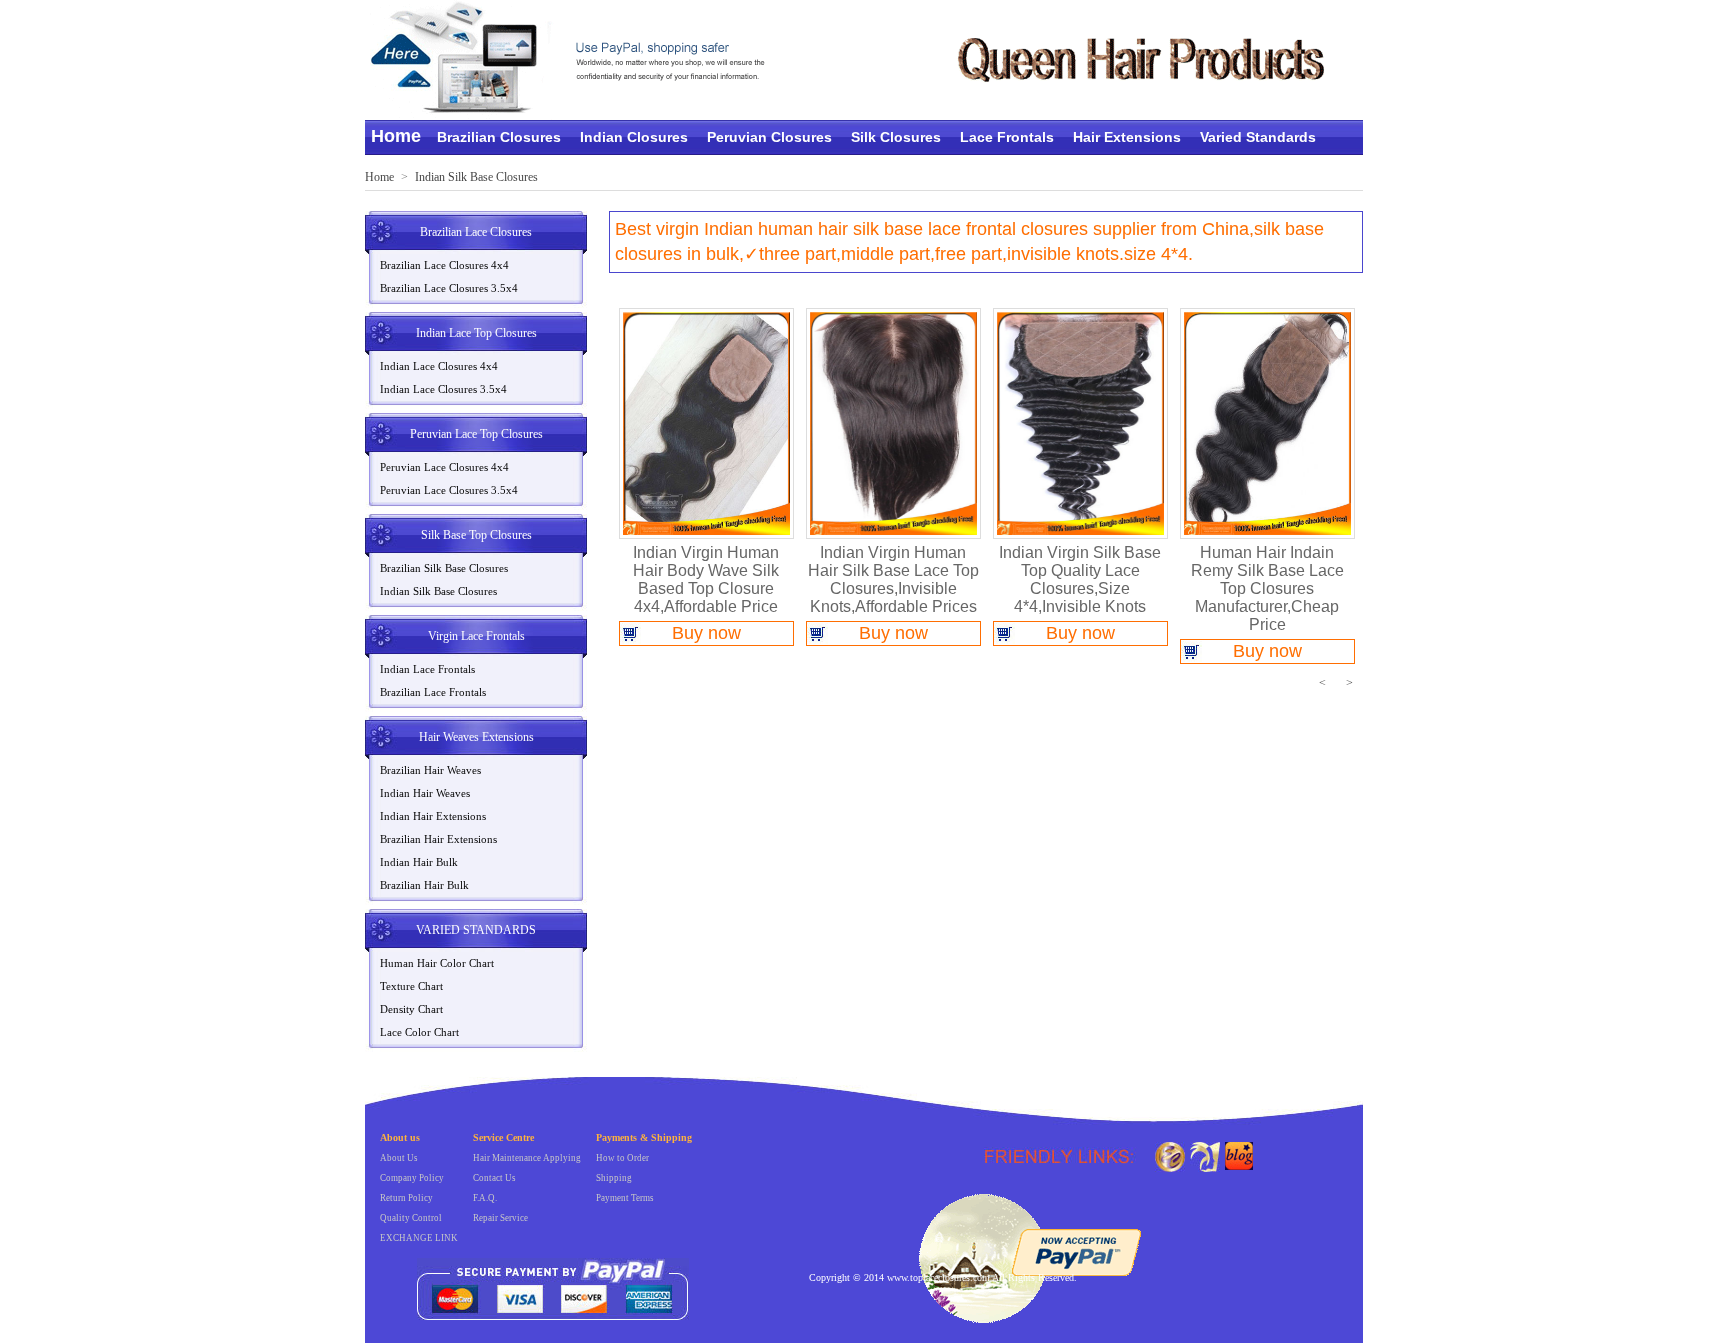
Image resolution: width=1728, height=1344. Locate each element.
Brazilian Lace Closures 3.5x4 (449, 288)
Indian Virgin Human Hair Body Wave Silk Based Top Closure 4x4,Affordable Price (706, 579)
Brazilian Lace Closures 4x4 (444, 265)
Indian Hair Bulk (419, 862)
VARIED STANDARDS (476, 930)
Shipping (614, 1178)
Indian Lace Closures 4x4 (439, 366)
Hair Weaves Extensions (476, 737)
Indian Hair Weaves (425, 793)
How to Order (622, 1158)
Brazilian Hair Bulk (424, 885)
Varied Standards (1258, 137)
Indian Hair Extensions (433, 816)
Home (396, 136)
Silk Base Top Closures (476, 535)
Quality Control (411, 1218)
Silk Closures (896, 137)
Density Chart (411, 1009)
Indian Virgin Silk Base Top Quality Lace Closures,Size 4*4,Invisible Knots (1080, 579)
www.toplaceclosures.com (938, 1277)
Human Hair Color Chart (437, 963)
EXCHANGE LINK (419, 1238)
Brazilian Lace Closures (476, 232)
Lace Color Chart (419, 1032)
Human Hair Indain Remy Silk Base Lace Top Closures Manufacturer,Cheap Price (1267, 588)
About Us (399, 1158)
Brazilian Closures (499, 137)
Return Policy (406, 1198)
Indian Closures (634, 137)
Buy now (706, 633)
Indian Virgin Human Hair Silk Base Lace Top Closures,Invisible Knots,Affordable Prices (893, 579)
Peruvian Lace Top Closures (476, 434)
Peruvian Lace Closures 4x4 (444, 467)
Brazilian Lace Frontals (433, 692)
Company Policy (412, 1178)
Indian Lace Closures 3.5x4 (443, 389)
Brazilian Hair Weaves (430, 770)
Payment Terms (625, 1198)
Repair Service (500, 1218)
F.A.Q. (485, 1198)
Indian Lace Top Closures (476, 333)
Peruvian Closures (769, 137)
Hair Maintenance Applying (527, 1158)
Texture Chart (411, 986)
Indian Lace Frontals (427, 669)
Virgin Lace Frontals (476, 636)
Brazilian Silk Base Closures (444, 568)
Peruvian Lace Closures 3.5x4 (449, 490)
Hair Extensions (1127, 137)
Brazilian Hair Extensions (438, 839)
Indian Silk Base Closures (476, 177)
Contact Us (494, 1178)
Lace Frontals (1007, 137)
